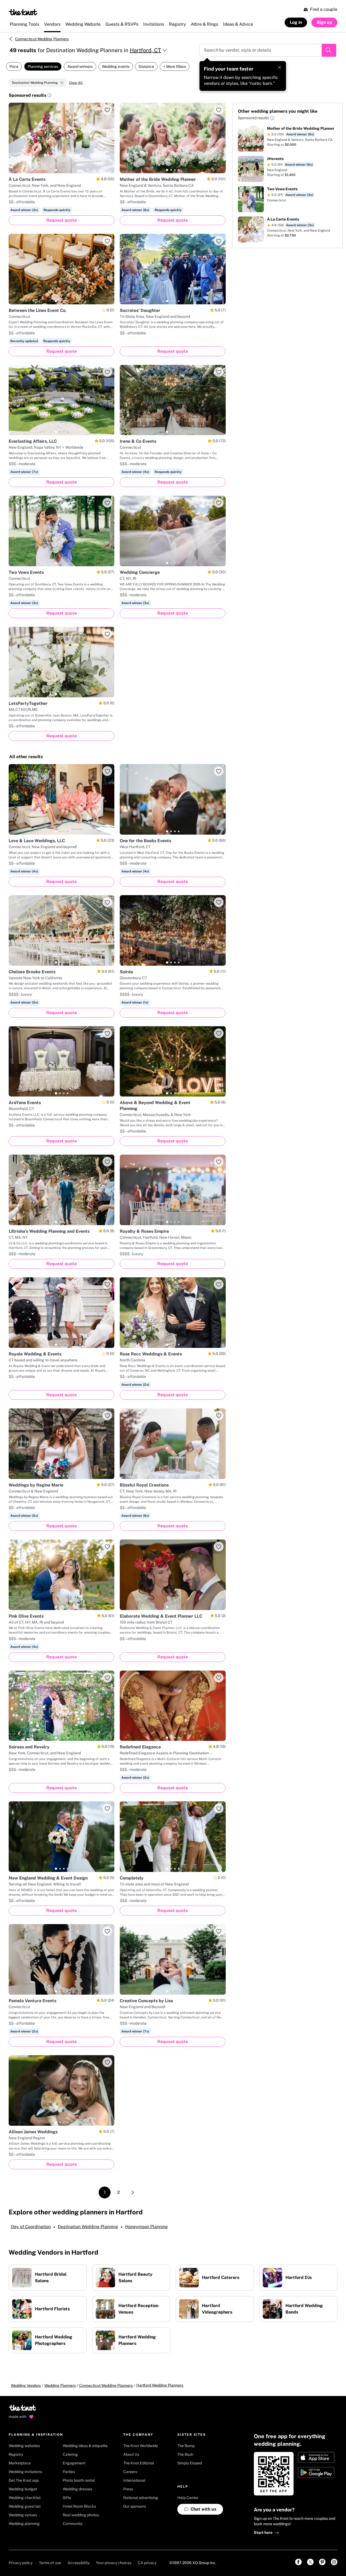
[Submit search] (329, 50)
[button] (49, 96)
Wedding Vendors (26, 2385)
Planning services (43, 66)
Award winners (80, 66)
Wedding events (116, 66)
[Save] (107, 110)
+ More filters (175, 66)
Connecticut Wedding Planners (42, 39)
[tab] (56, 170)
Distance (146, 66)
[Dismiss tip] (280, 68)
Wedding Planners (60, 2385)
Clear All (76, 83)
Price (14, 66)
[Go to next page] (133, 2192)
